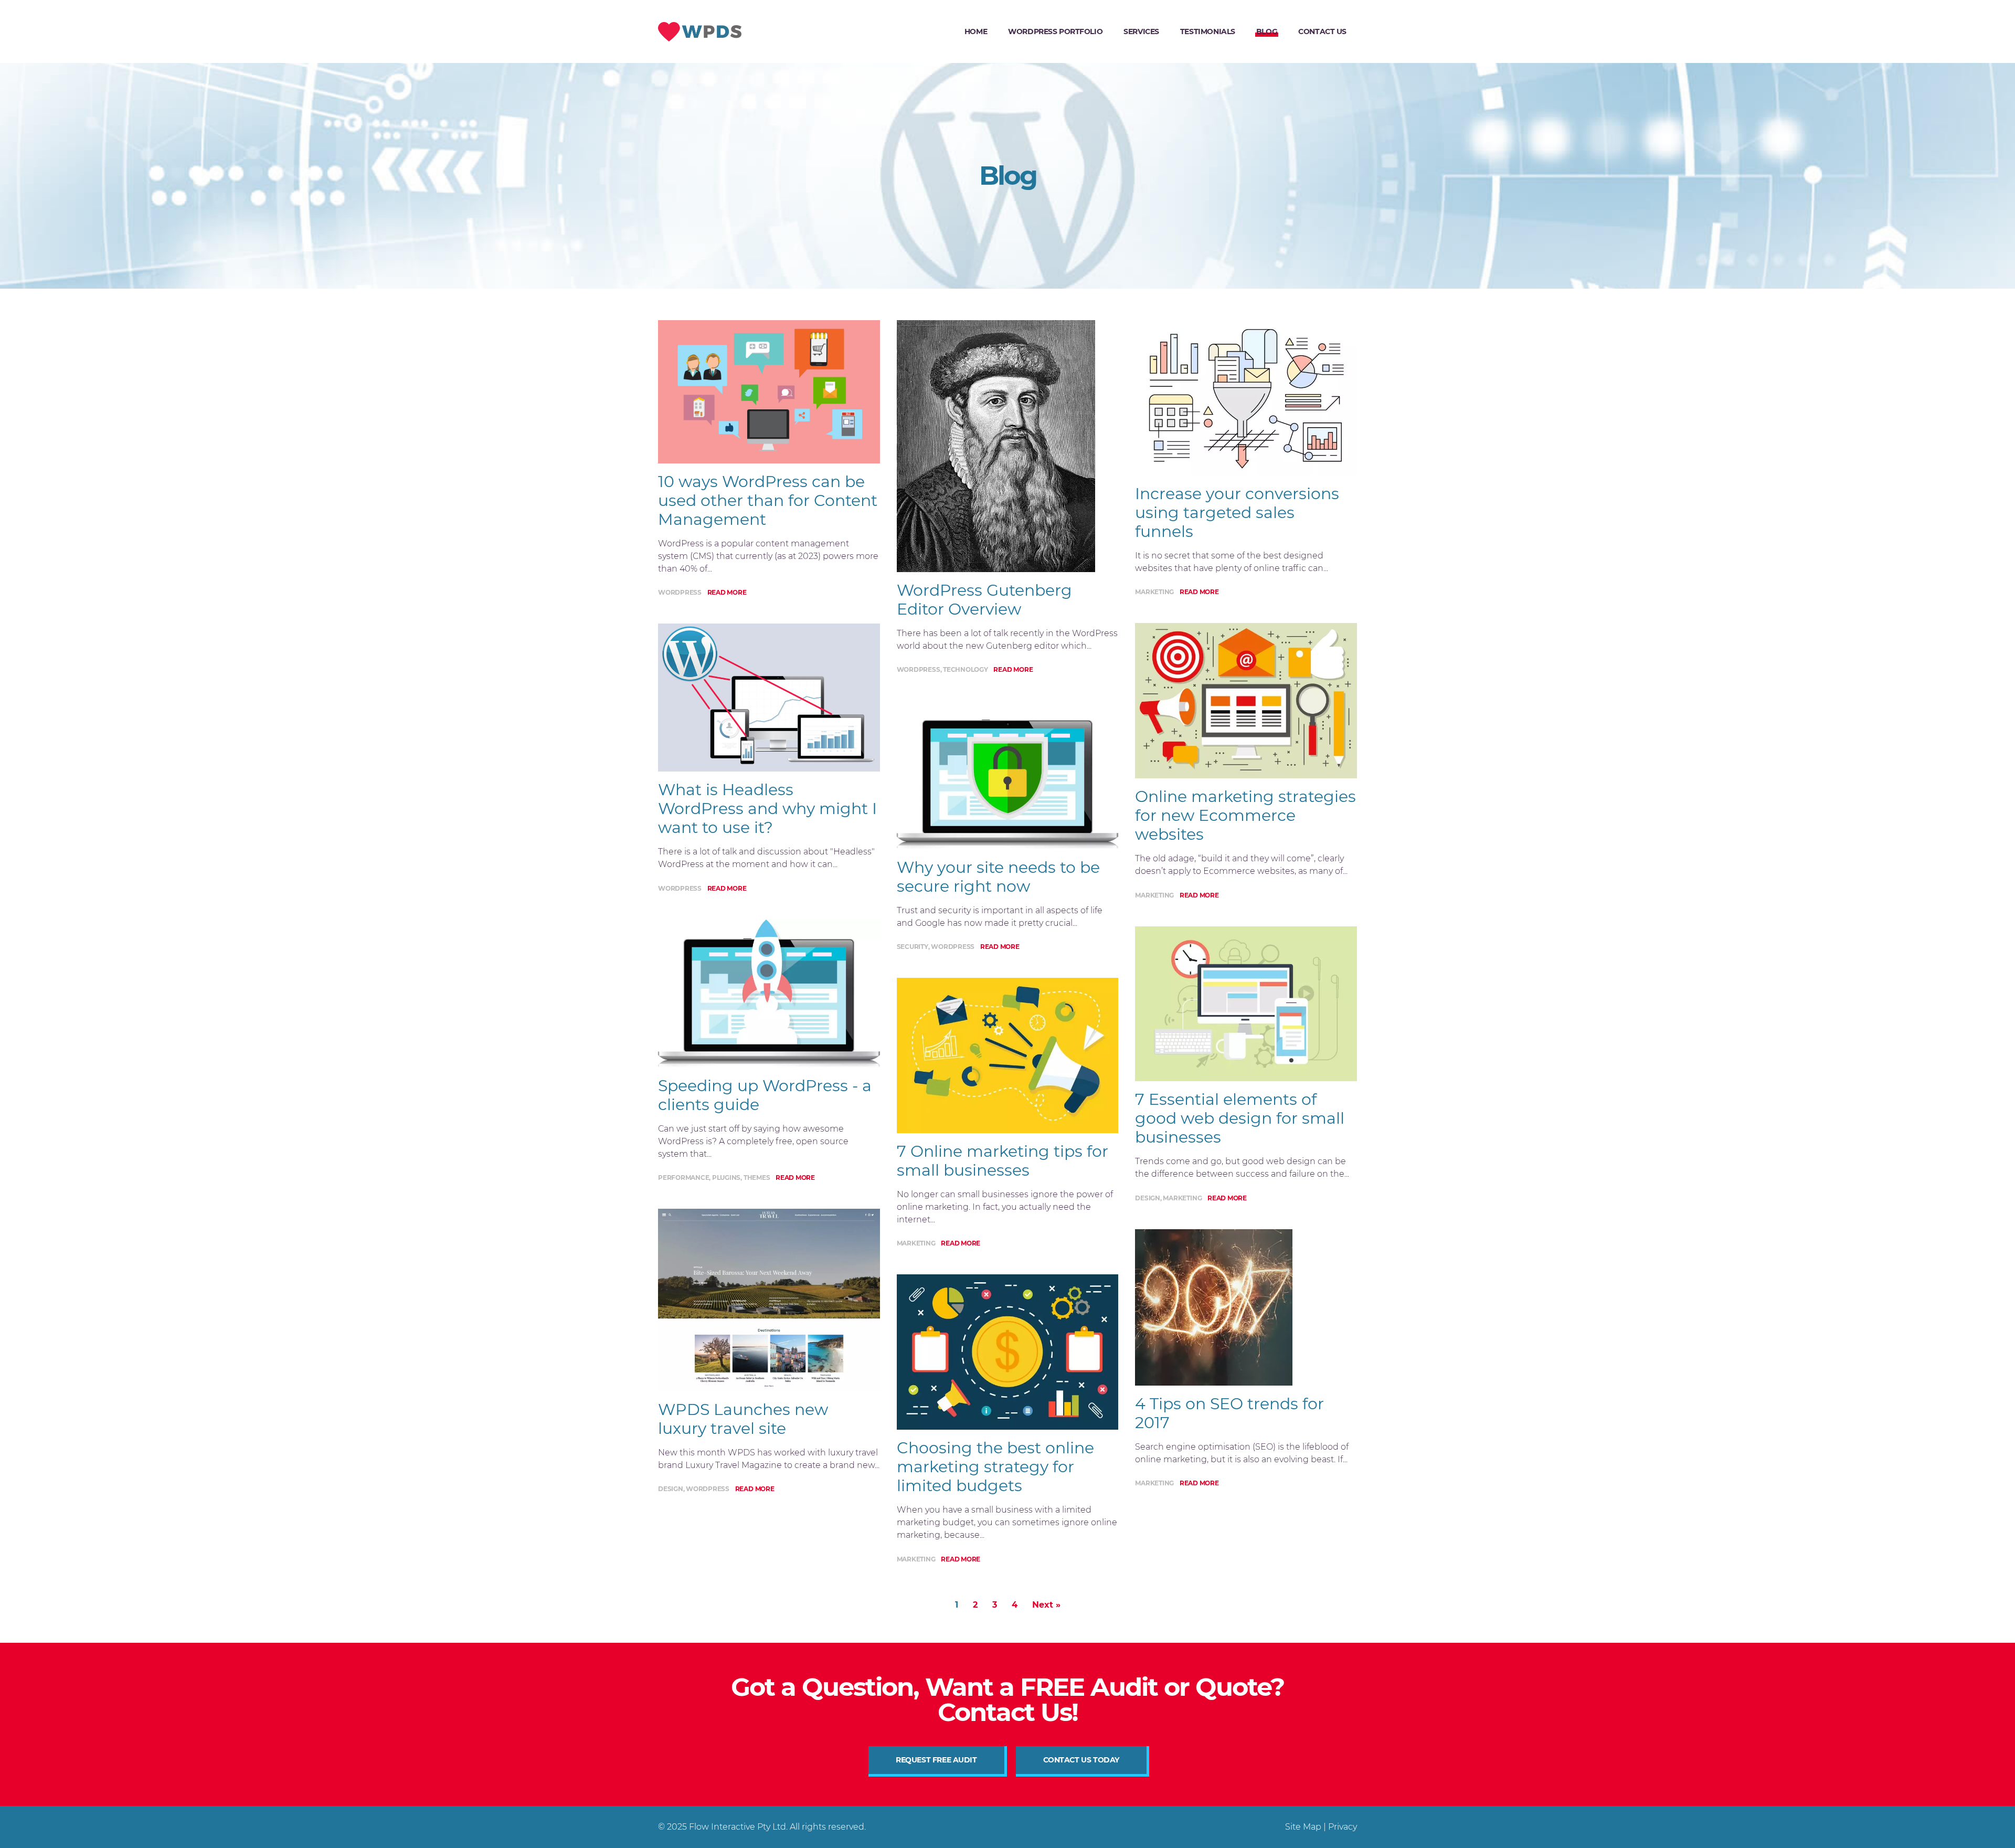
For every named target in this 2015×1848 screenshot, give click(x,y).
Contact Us (1322, 31)
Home (976, 31)
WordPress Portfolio (1055, 31)
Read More (727, 592)
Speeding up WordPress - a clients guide (765, 1095)
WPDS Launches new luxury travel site (743, 1419)
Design (671, 1489)
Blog (1267, 31)
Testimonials (1208, 31)
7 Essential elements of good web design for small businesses (1240, 1118)
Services (1141, 31)
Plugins (726, 1178)
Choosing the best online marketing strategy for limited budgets (995, 1467)
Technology (966, 669)
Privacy (1343, 1827)
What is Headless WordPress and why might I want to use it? (767, 809)
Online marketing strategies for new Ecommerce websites (1245, 815)
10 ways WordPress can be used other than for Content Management (768, 500)
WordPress (680, 592)
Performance (683, 1178)
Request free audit (936, 1760)
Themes (757, 1178)
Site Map (1303, 1827)
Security (913, 947)
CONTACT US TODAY (1081, 1760)
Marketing (916, 1243)
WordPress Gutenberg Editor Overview (984, 600)
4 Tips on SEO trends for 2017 (1229, 1413)
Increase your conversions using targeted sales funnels (1237, 513)
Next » (1046, 1605)
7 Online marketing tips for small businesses (1003, 1161)
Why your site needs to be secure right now (998, 877)
